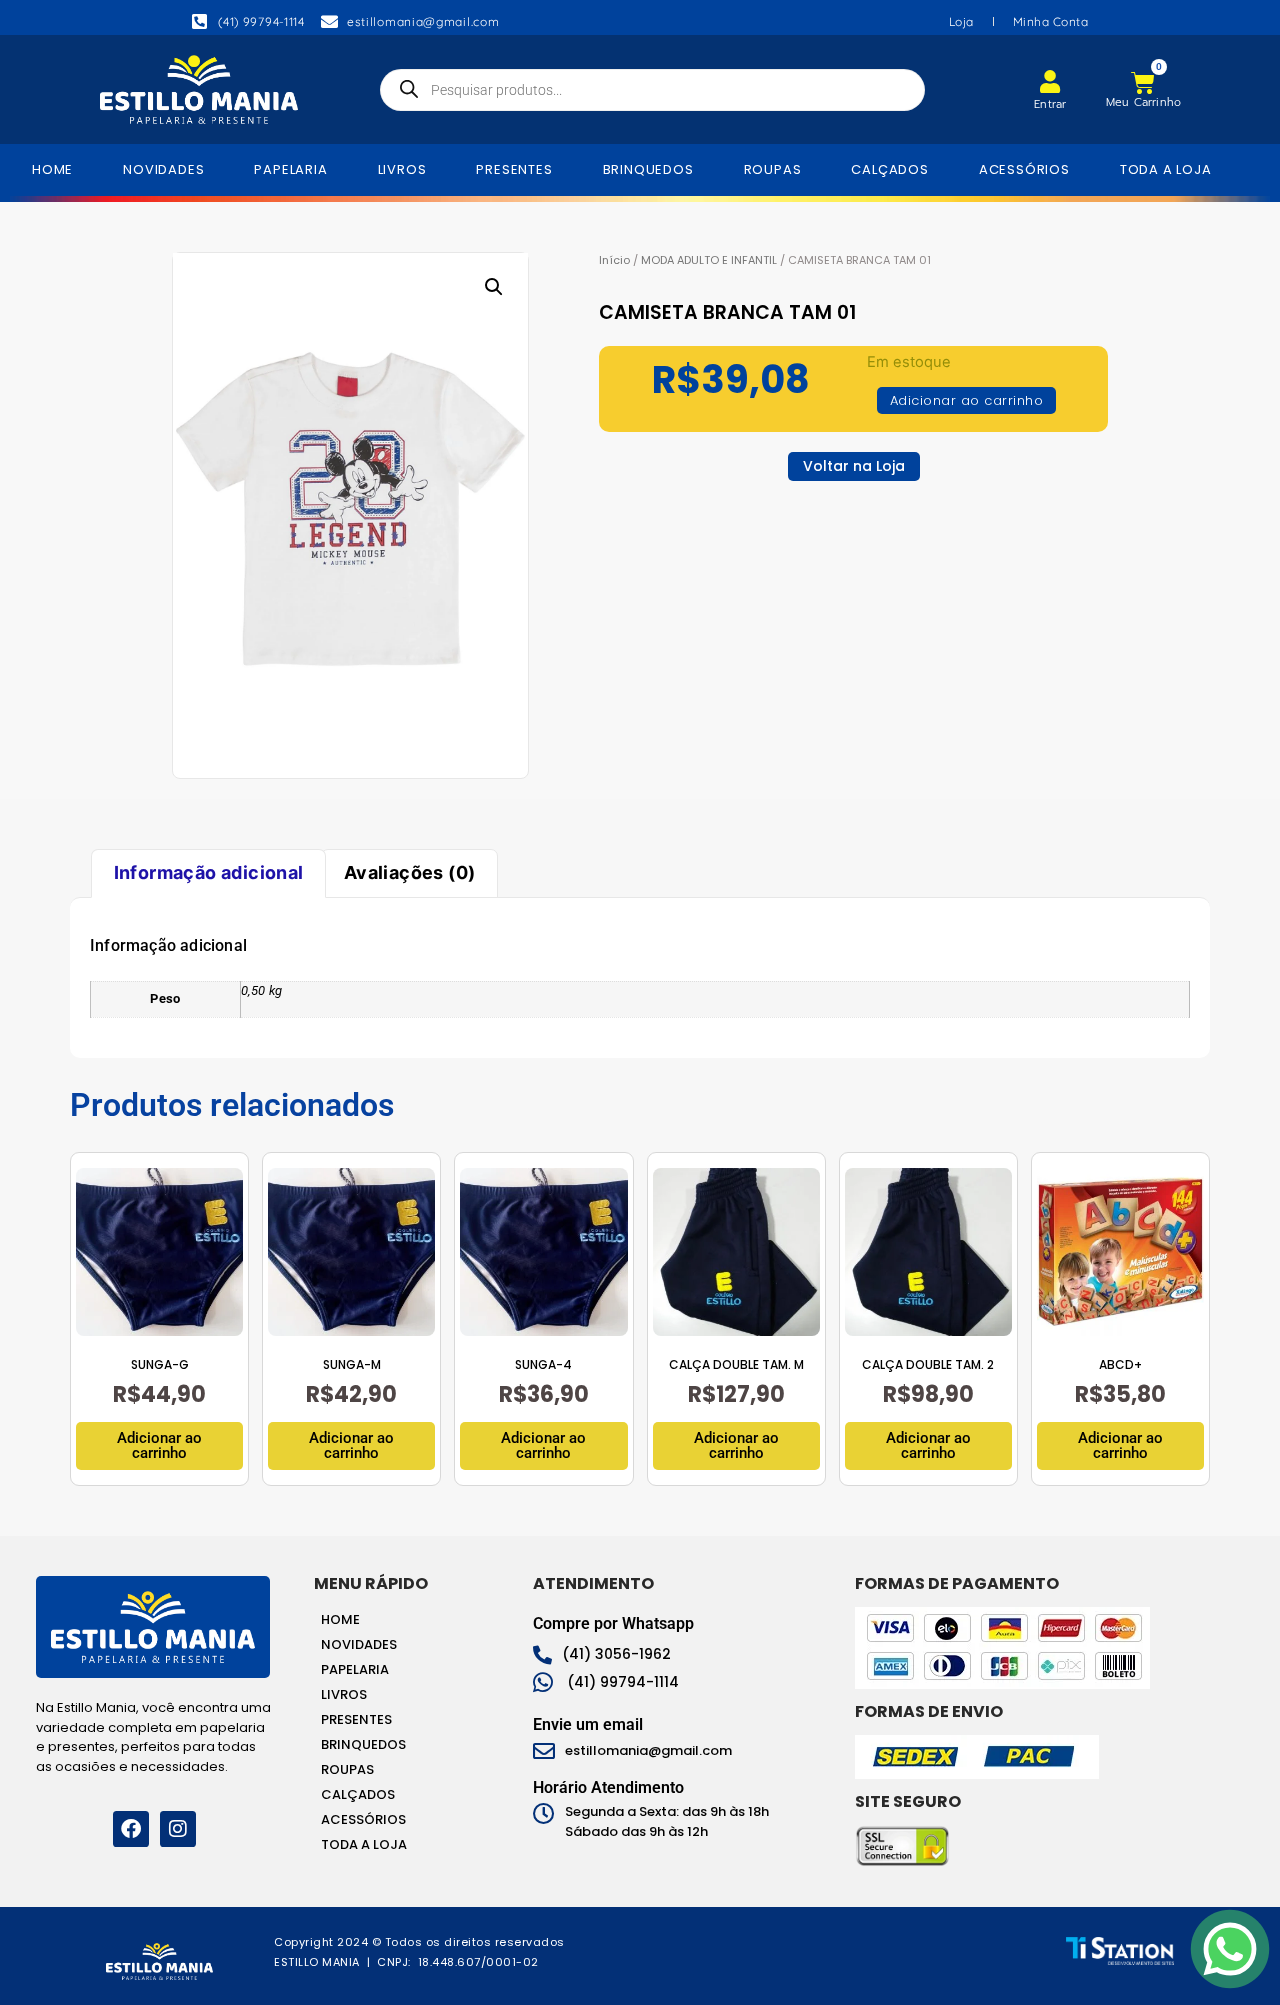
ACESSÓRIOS (1024, 169)
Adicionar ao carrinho (967, 400)
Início (614, 260)
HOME (52, 169)
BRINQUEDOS (648, 169)
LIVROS (402, 169)
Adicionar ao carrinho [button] (159, 1445)
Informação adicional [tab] (209, 872)
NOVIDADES (163, 169)
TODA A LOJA (1166, 169)
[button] (494, 287)
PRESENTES (514, 169)
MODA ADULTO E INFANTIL (709, 260)
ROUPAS (773, 169)
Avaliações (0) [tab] (410, 872)
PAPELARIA (290, 169)
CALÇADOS (889, 169)
